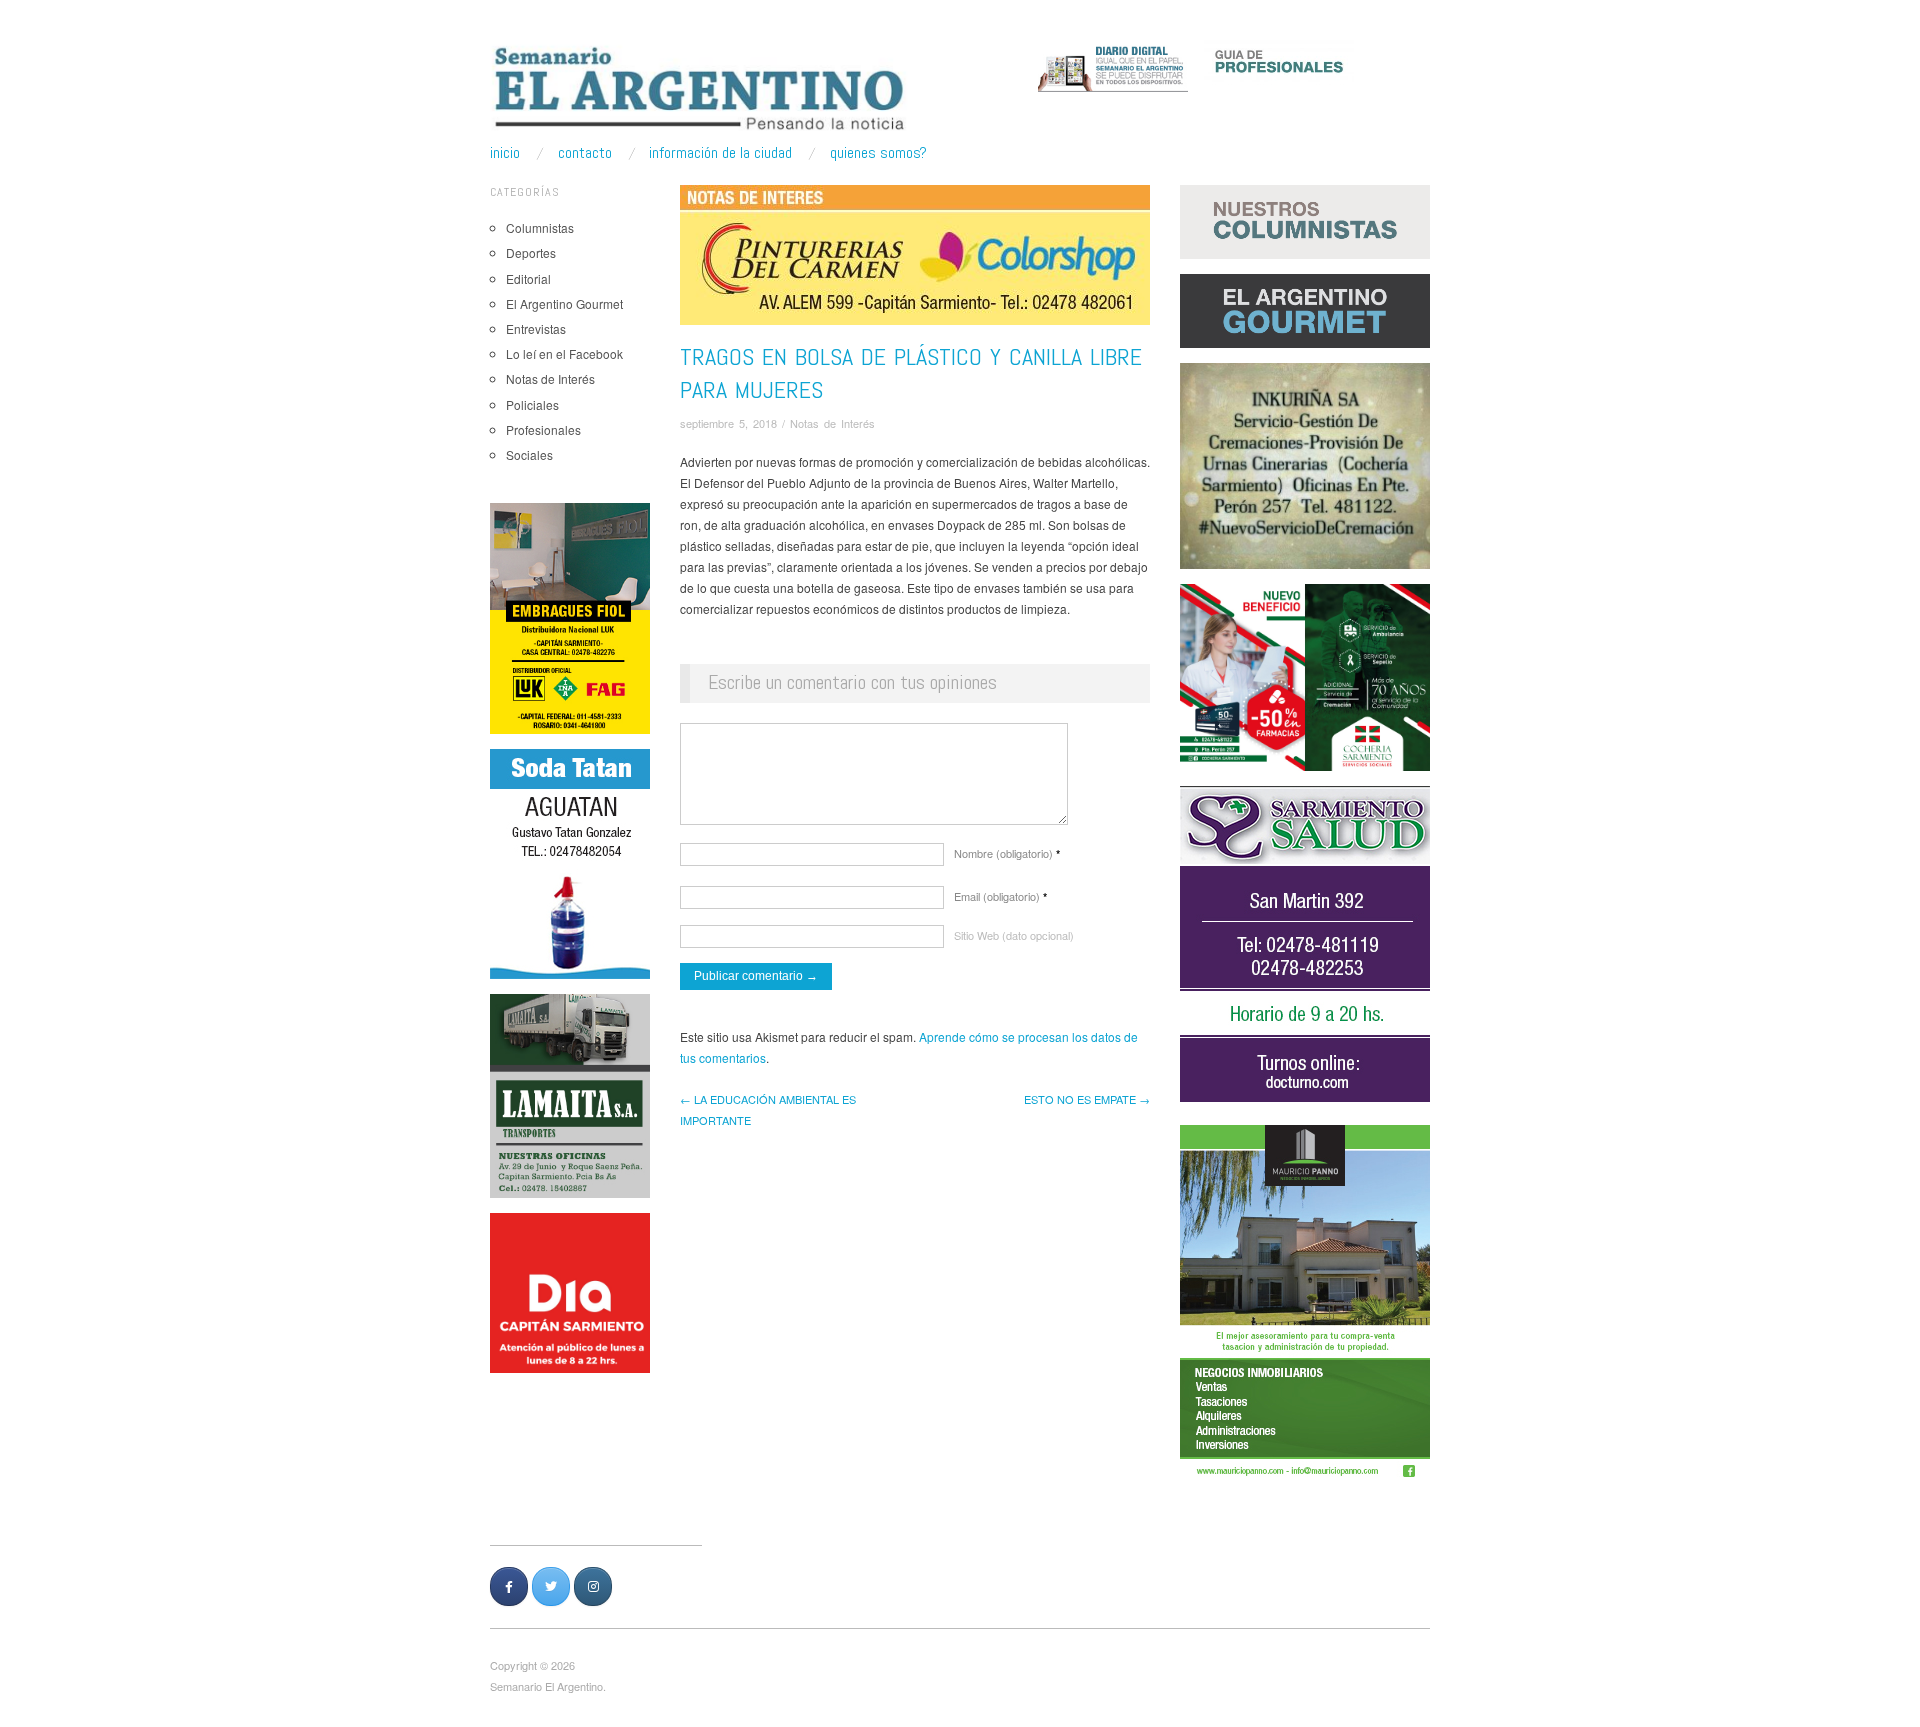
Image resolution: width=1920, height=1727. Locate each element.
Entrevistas (536, 328)
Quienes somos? (878, 153)
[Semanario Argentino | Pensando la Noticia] (701, 88)
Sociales (529, 454)
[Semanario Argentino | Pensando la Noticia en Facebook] (509, 1586)
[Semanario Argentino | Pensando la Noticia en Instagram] (593, 1586)
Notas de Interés (550, 378)
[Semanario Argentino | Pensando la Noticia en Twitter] (551, 1586)
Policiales (532, 404)
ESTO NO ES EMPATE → (1087, 1099)
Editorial (528, 278)
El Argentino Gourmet (564, 303)
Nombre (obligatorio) (1007, 853)
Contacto (585, 153)
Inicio (505, 153)
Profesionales (543, 429)
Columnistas (540, 227)
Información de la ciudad (720, 153)
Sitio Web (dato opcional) (1014, 935)
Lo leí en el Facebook (564, 353)
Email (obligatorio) (1000, 896)
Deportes (531, 252)
